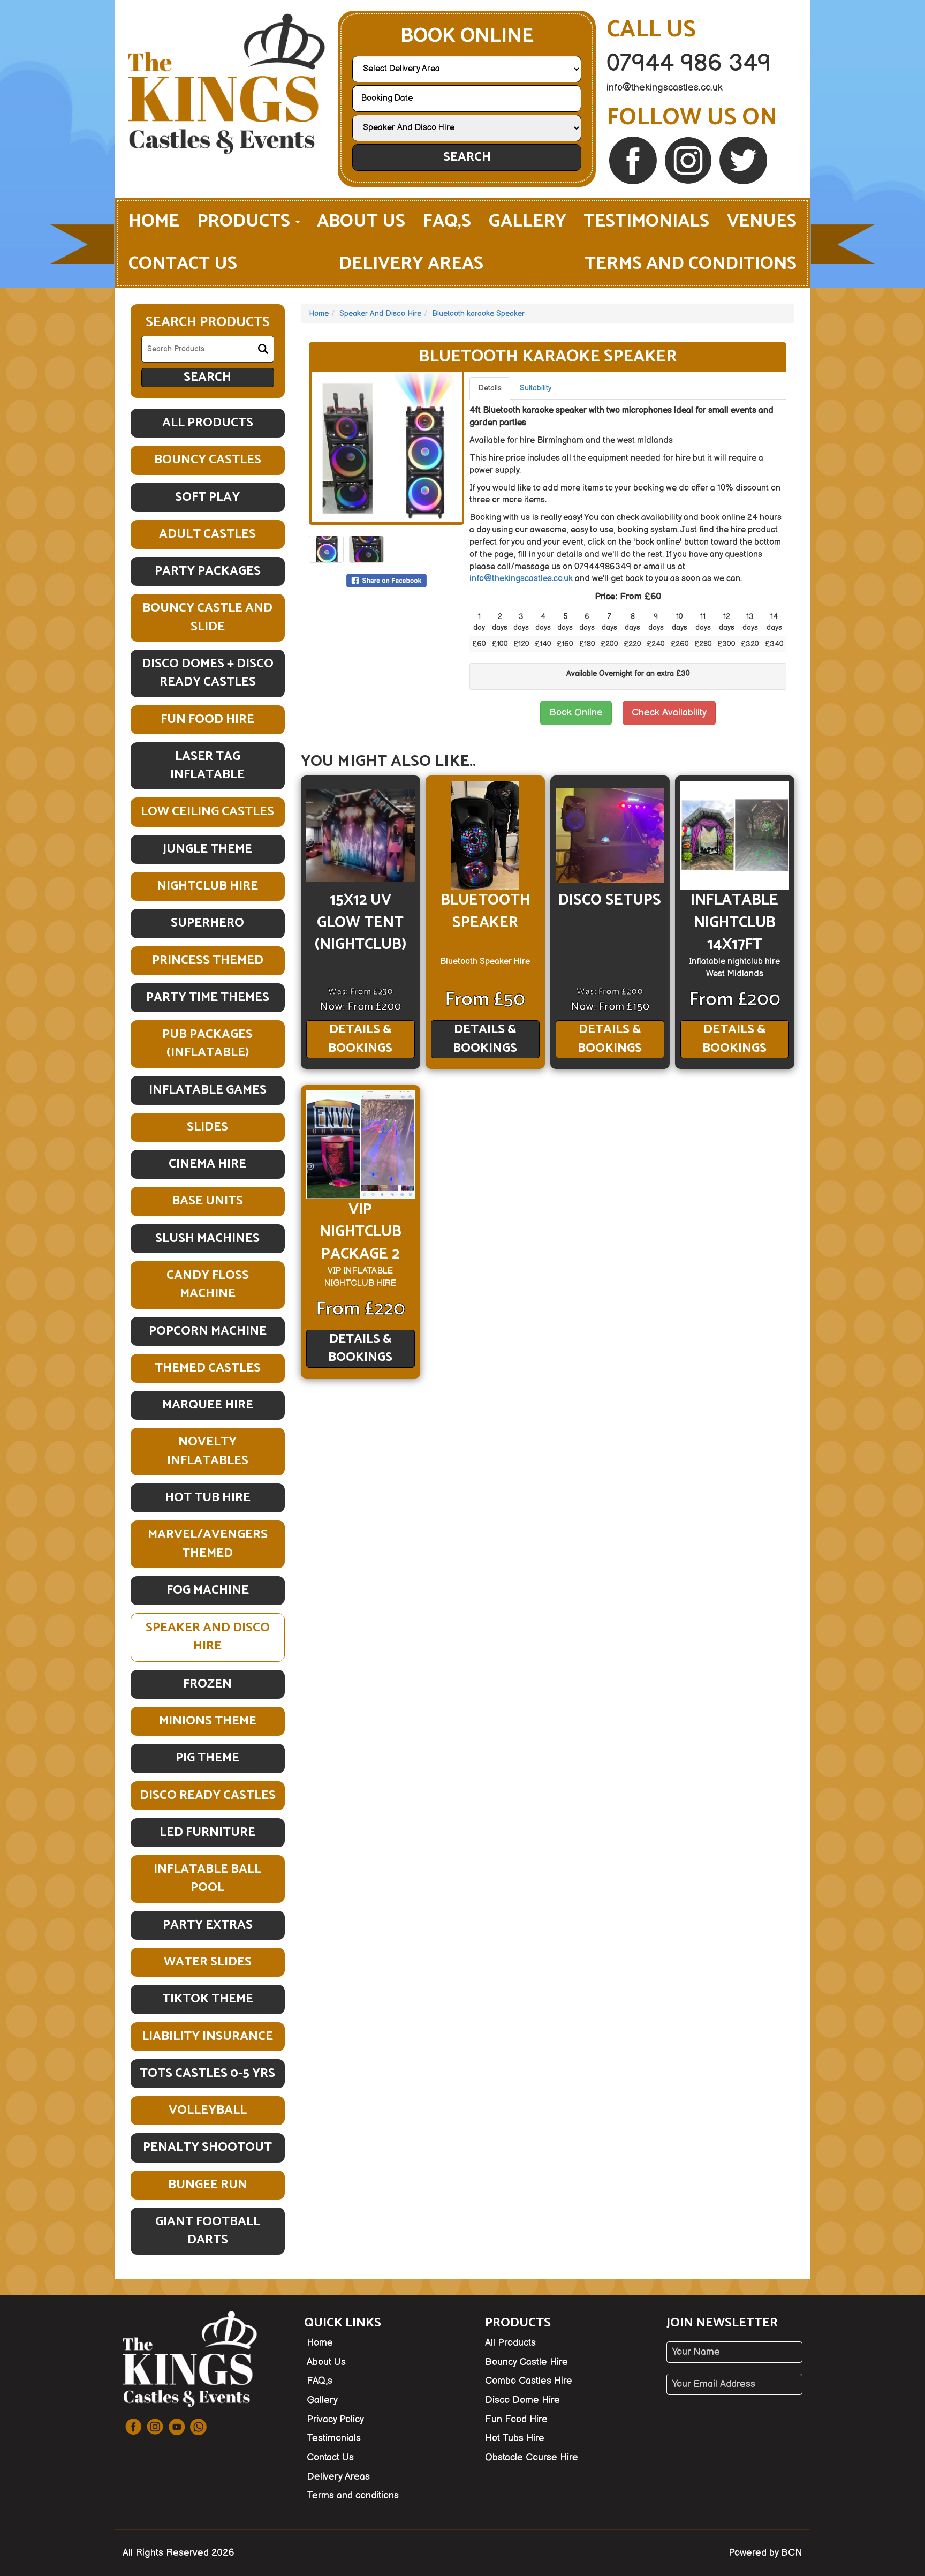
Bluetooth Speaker (485, 911)
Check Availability (669, 713)
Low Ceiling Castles (207, 812)
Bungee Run (208, 2185)
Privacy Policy (335, 2419)
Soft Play (207, 497)
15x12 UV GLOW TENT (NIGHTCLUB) (361, 922)
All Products (208, 423)
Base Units (207, 1201)
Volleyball (208, 2110)
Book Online (576, 713)
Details (490, 388)
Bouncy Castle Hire (526, 2362)
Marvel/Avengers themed (208, 1544)
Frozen (207, 1684)
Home (154, 221)
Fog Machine (208, 1590)
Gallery (528, 221)
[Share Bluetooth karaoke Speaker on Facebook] (386, 580)
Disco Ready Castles (208, 1795)
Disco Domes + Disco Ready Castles (208, 673)
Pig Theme (207, 1758)
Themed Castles (208, 1368)
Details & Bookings (360, 1039)
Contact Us (183, 264)
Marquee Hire (208, 1405)
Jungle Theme (207, 849)
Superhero (207, 923)
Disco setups (610, 900)
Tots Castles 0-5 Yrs (207, 2073)
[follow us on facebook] (634, 160)
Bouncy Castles (208, 460)
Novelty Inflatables (208, 1451)
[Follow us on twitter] (743, 160)
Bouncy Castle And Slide (207, 617)
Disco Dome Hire (522, 2400)
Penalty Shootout (207, 2147)
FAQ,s (447, 221)
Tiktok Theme (208, 1999)
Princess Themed (208, 961)
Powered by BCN (765, 2553)
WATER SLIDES (208, 1962)
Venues (762, 221)
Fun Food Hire (207, 720)
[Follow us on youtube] (177, 2427)
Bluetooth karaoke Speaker (478, 314)
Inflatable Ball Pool (207, 1878)
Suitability (536, 388)
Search (467, 157)
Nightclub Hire (207, 886)
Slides (207, 1127)
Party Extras (208, 1925)
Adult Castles (207, 534)
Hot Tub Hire (208, 1498)
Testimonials (646, 221)
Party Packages (208, 571)
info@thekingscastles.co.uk (665, 88)
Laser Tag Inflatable (207, 766)
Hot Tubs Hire (515, 2438)
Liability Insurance (207, 2036)
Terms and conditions (691, 264)
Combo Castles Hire (529, 2381)
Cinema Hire (207, 1164)
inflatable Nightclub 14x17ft (734, 922)
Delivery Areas (411, 264)
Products (246, 221)
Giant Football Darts (208, 2231)
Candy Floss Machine (208, 1285)
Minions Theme (208, 1721)
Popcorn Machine (208, 1331)
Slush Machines (207, 1238)
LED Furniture (207, 1832)
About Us (361, 221)
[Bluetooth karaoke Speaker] (387, 447)
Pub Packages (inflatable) (207, 1044)
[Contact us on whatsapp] (198, 2427)
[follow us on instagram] (689, 160)
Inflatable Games (208, 1090)
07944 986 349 (689, 63)
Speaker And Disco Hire (208, 1637)
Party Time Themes (208, 997)
